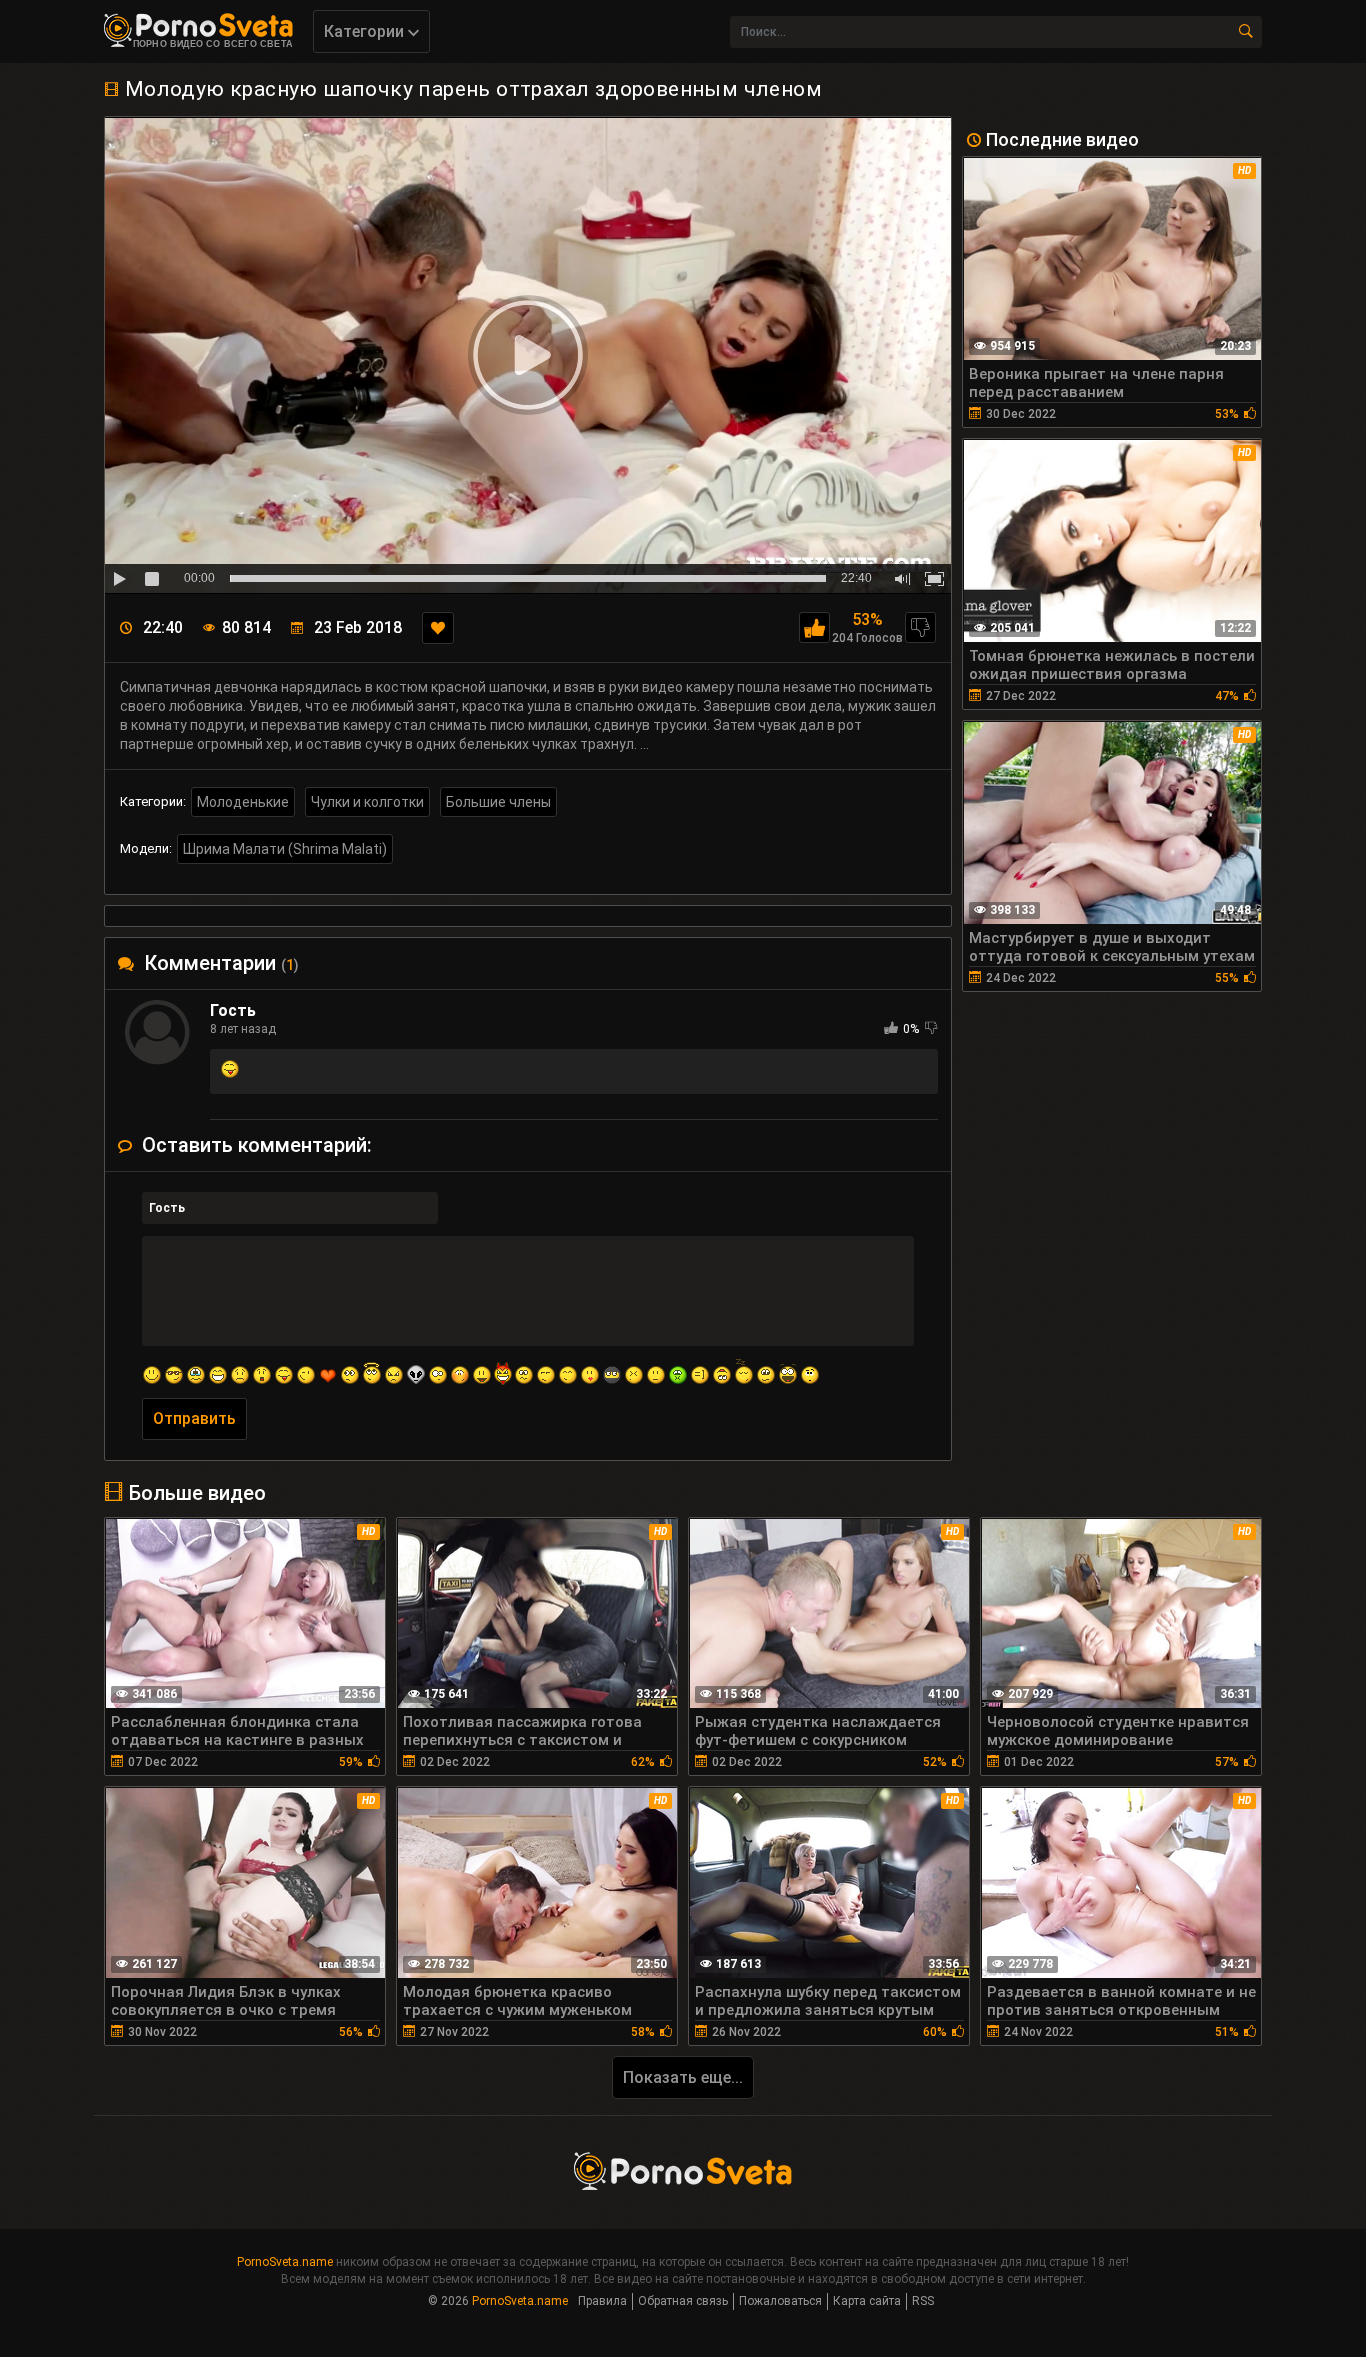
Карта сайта (867, 2301)
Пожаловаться (780, 2301)
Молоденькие (243, 802)
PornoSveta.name (285, 2262)
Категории (366, 31)
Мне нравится (814, 627)
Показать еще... (683, 2077)
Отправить (194, 1418)
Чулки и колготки (367, 802)
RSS (923, 2301)
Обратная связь (683, 2301)
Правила (602, 2301)
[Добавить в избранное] (438, 628)
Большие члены (498, 802)
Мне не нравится (920, 627)
